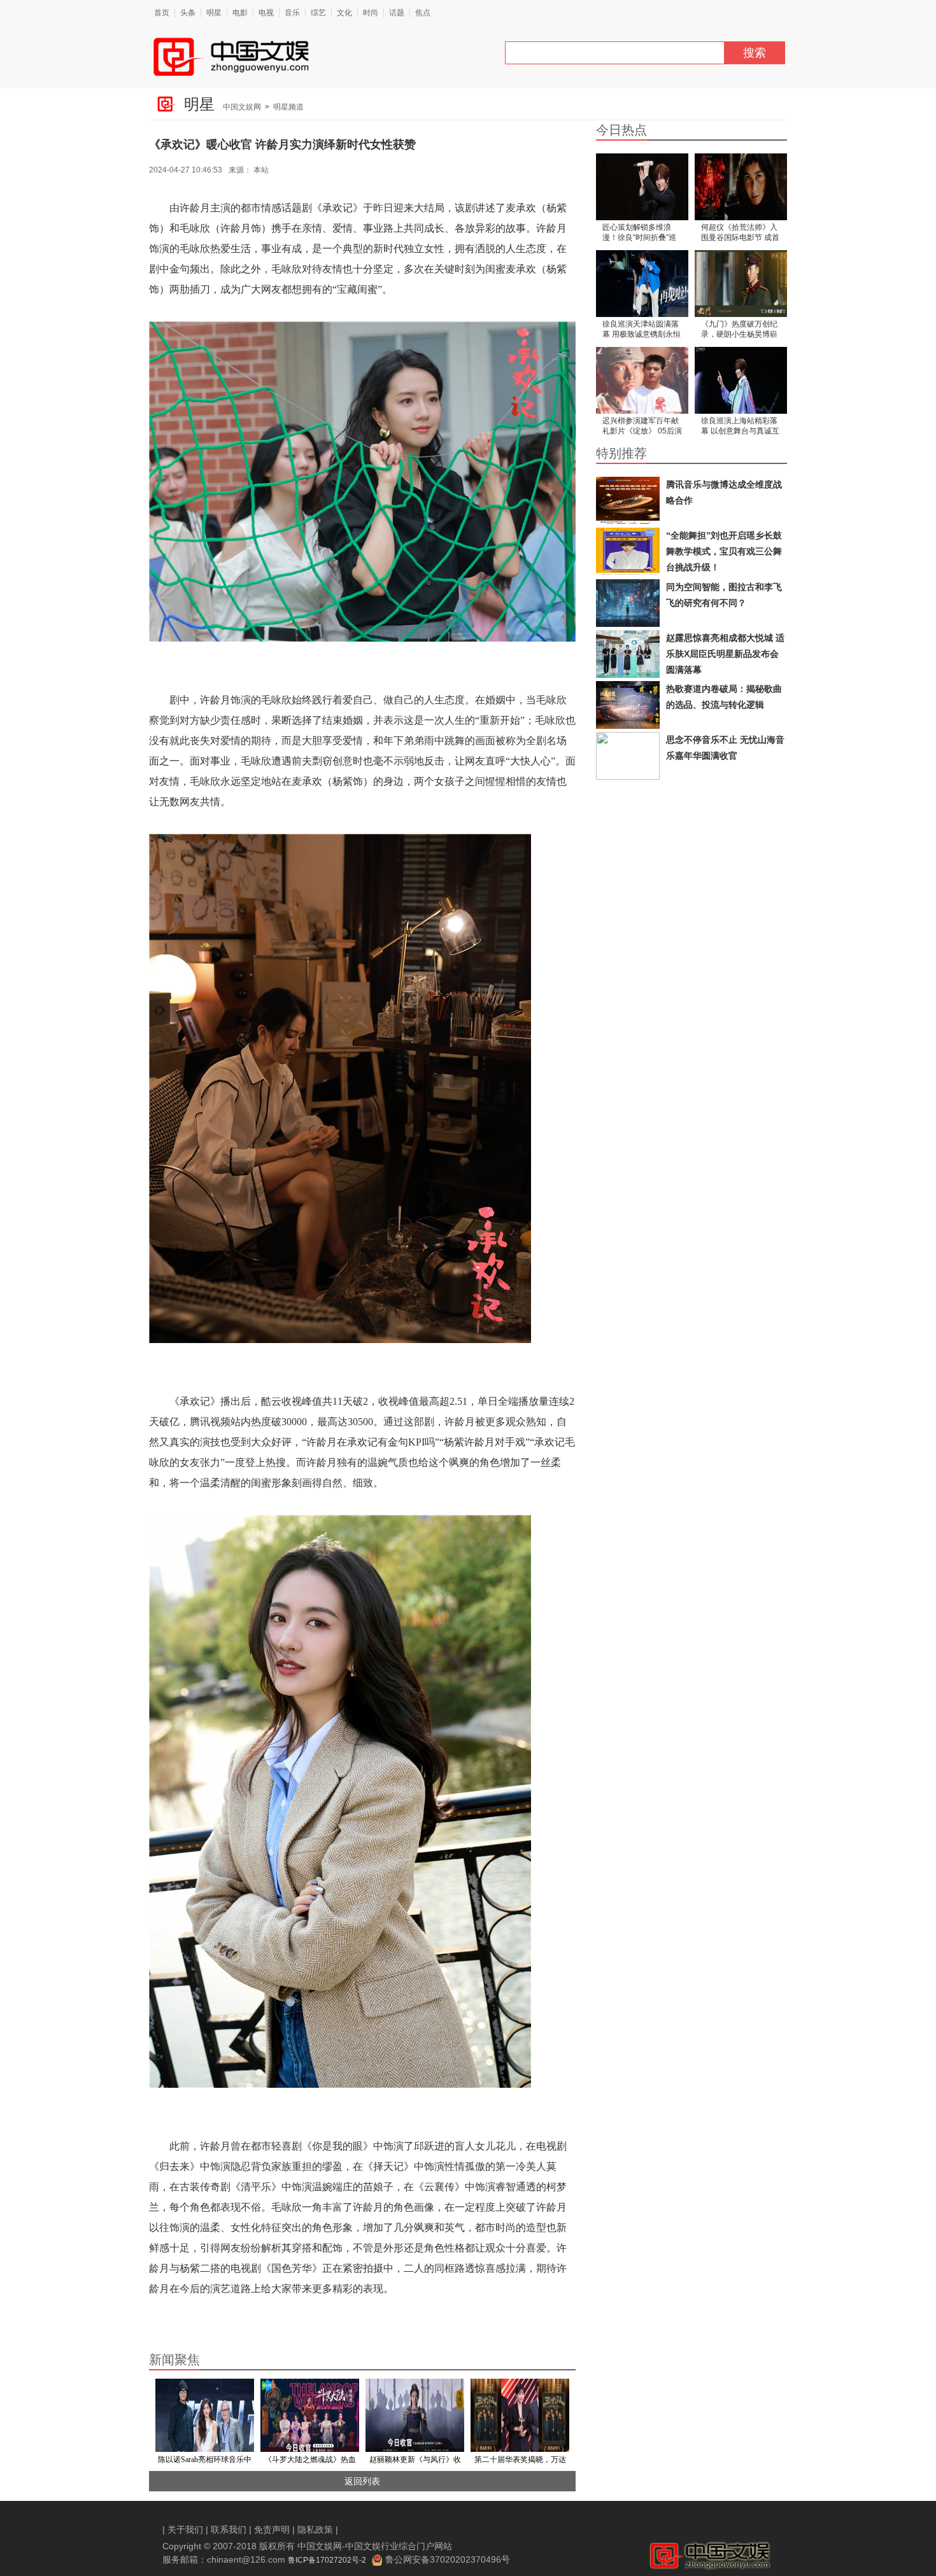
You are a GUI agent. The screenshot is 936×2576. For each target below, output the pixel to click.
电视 (266, 13)
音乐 (292, 13)
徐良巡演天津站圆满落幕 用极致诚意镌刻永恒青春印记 (642, 330)
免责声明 (272, 2530)
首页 (162, 13)
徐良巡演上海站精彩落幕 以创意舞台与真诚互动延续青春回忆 (740, 427)
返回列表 (362, 2481)
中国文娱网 (242, 107)
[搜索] (729, 56)
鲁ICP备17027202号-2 (327, 2560)
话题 (397, 13)
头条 (188, 13)
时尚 (371, 13)
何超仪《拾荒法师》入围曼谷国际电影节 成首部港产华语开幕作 (740, 233)
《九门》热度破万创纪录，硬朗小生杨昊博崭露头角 (739, 330)
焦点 (423, 13)
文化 (344, 13)
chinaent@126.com (246, 2559)
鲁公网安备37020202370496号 (448, 2559)
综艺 (318, 13)
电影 (240, 13)
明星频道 (288, 107)
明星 (214, 13)
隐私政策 (315, 2530)
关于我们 (185, 2530)
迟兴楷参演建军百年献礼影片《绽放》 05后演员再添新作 (642, 427)
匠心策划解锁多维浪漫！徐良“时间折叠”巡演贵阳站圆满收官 (639, 233)
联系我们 (229, 2530)
